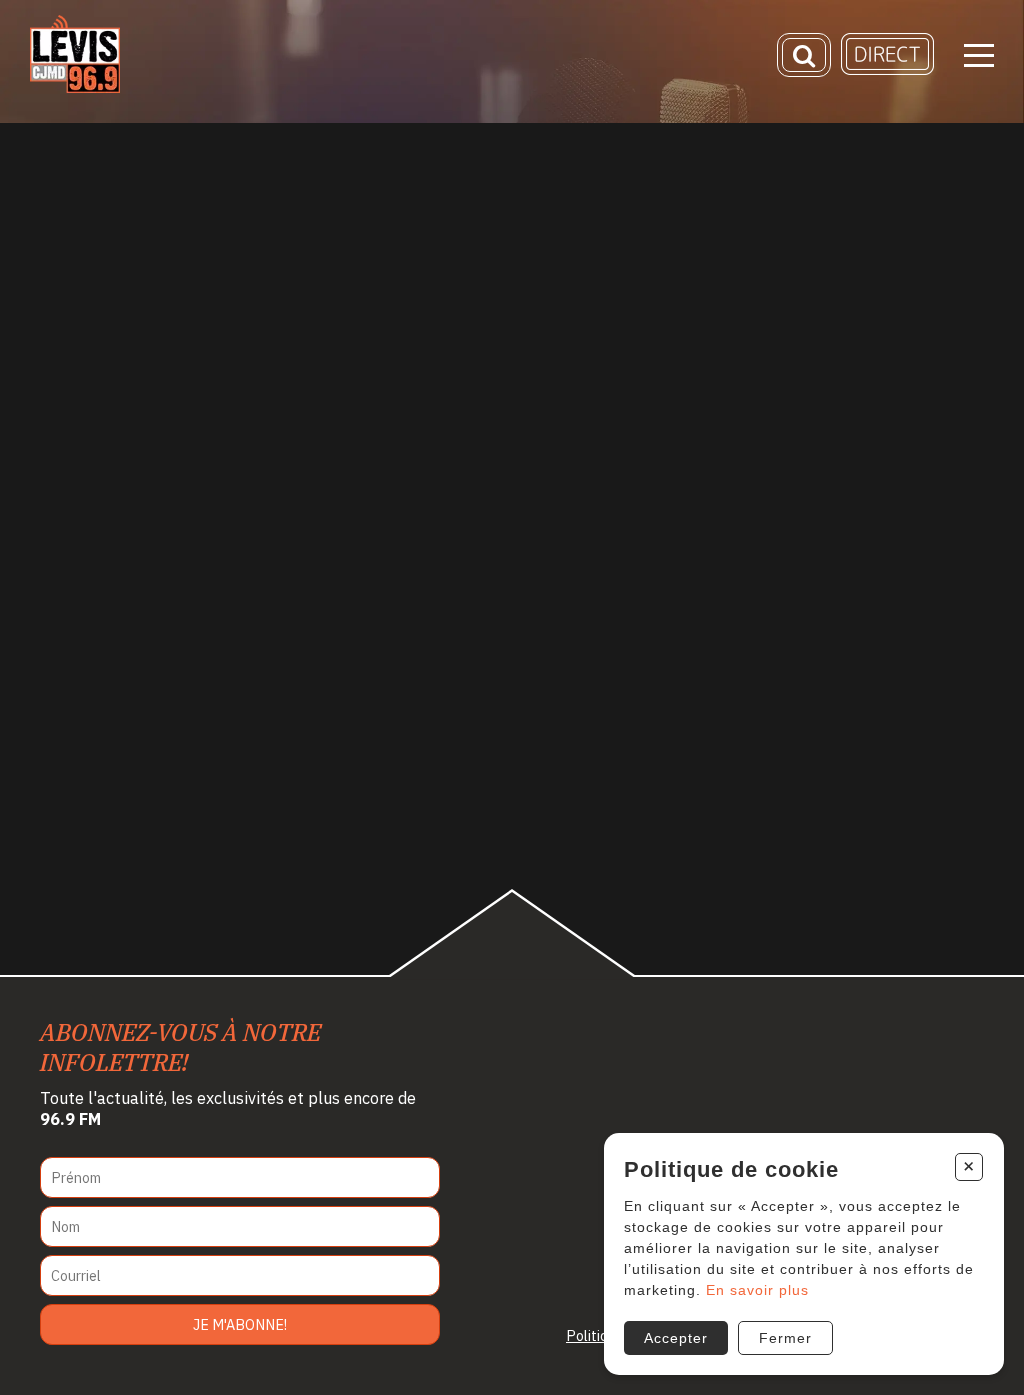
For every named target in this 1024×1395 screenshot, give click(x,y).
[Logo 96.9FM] (75, 87)
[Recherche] (804, 55)
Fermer (785, 1338)
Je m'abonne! (240, 1324)
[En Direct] (887, 69)
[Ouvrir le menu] (979, 55)
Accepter (676, 1338)
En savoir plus (757, 1290)
